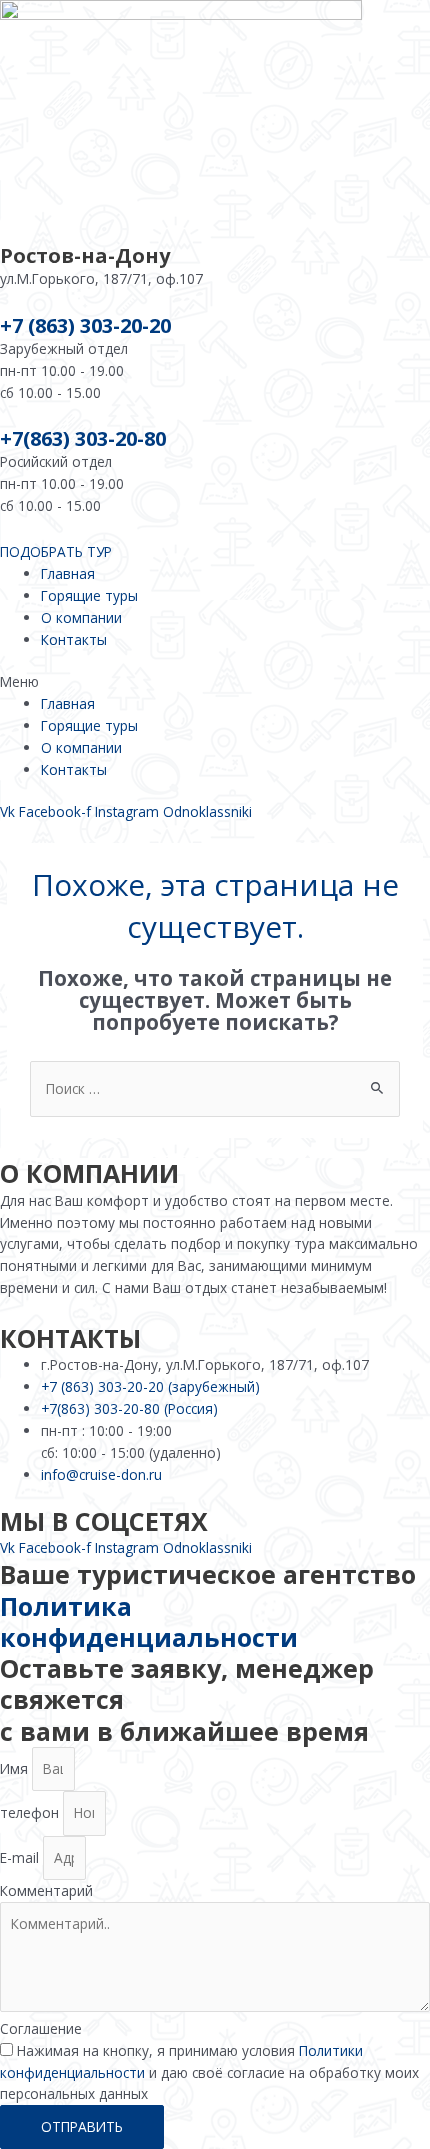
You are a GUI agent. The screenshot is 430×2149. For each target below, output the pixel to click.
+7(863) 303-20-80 (83, 438)
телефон (31, 1812)
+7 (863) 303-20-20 (85, 325)
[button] (215, 682)
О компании (81, 617)
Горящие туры (89, 595)
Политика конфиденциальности (149, 1621)
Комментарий (46, 1890)
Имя (16, 1768)
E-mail (21, 1857)
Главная (68, 573)
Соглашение (41, 2028)
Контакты (74, 639)
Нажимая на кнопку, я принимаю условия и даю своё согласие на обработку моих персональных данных (209, 2072)
